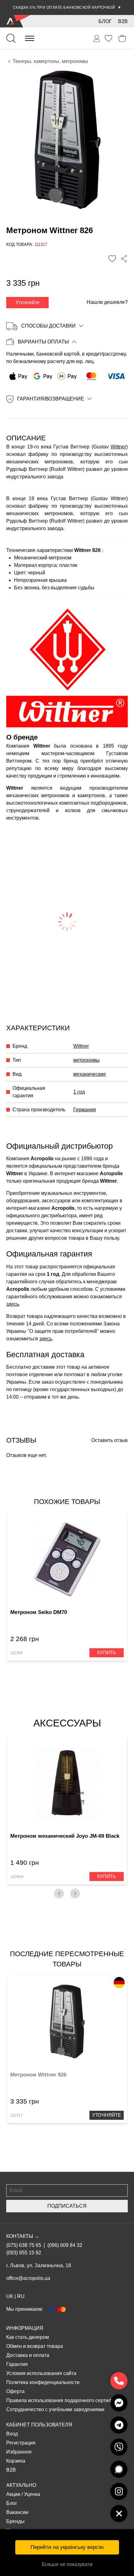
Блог (105, 21)
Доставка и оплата (28, 2355)
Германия (85, 1110)
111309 (17, 1653)
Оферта (15, 2391)
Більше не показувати (67, 2564)
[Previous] (59, 1894)
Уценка (32, 2494)
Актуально (21, 2485)
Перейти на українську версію (67, 2547)
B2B (123, 21)
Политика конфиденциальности (43, 2382)
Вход (12, 2434)
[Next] (75, 1894)
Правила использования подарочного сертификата (66, 2400)
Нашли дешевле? (107, 302)
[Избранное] (108, 38)
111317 (17, 2115)
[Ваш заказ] (97, 39)
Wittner (118, 447)
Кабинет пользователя (39, 2425)
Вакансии (17, 2512)
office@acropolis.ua (28, 2278)
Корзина (16, 2461)
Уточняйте (28, 302)
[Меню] (30, 38)
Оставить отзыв (110, 1440)
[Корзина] (122, 38)
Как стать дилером (28, 2337)
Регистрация (21, 2443)
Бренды (15, 2521)
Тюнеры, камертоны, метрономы (50, 61)
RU (21, 2296)
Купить (107, 1652)
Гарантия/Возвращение (51, 399)
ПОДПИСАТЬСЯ (67, 2206)
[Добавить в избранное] (112, 259)
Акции (13, 2494)
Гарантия (17, 2364)
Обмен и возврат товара (35, 2346)
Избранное (19, 2452)
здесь (13, 1304)
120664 (17, 1877)
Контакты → (23, 2236)
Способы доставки (48, 326)
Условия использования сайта (41, 2373)
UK (10, 2296)
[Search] (11, 38)
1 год (79, 1092)
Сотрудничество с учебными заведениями (55, 2409)
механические (90, 1074)
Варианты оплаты (43, 342)
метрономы (86, 1060)
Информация (25, 2328)
